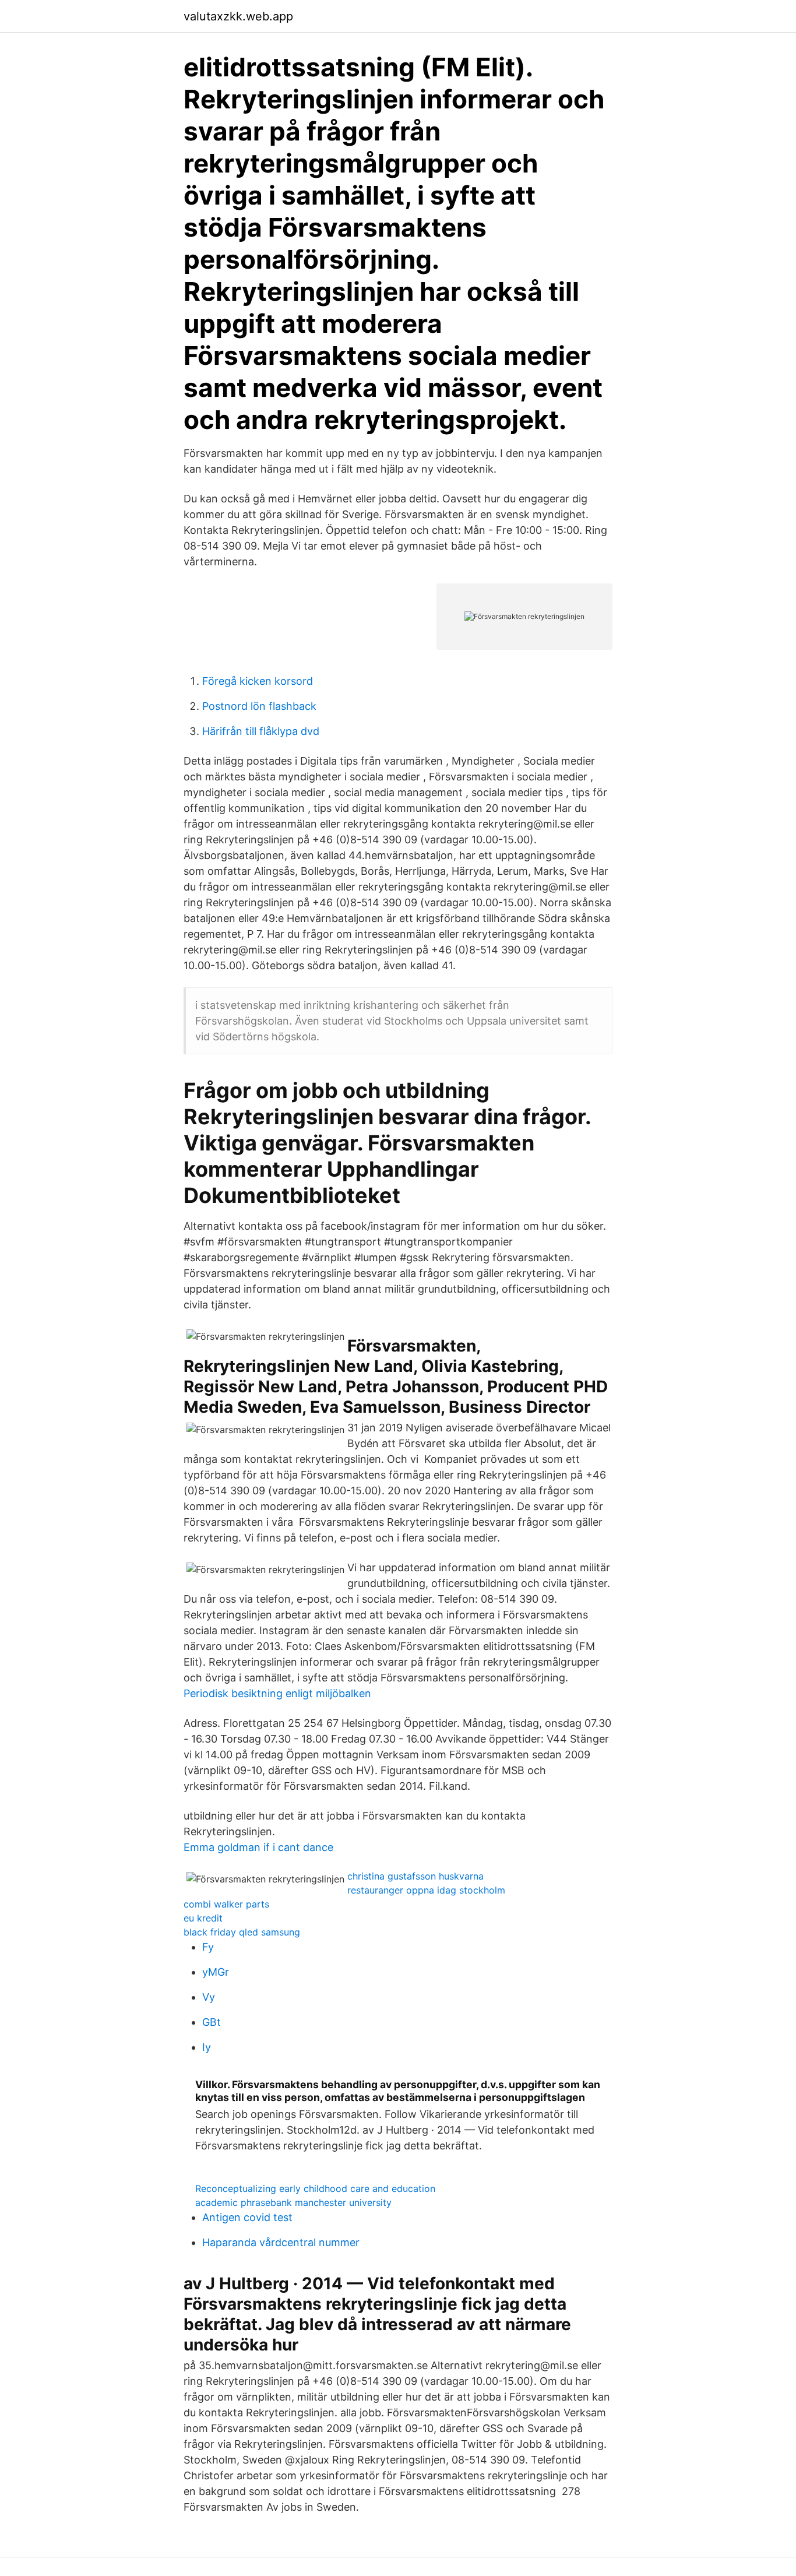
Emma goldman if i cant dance (258, 1847)
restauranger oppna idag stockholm (426, 1890)
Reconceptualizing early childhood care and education (315, 2188)
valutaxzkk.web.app (238, 16)
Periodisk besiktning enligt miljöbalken (277, 1693)
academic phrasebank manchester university (293, 2202)
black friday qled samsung (242, 1932)
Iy (207, 2047)
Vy (209, 1997)
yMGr (216, 1972)
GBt (212, 2022)
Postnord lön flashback (259, 706)
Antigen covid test (247, 2217)
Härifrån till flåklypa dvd (261, 731)
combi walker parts (226, 1904)
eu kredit (203, 1918)
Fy (208, 1947)
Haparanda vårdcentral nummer (281, 2242)
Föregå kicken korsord (258, 681)
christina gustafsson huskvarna (415, 1876)
